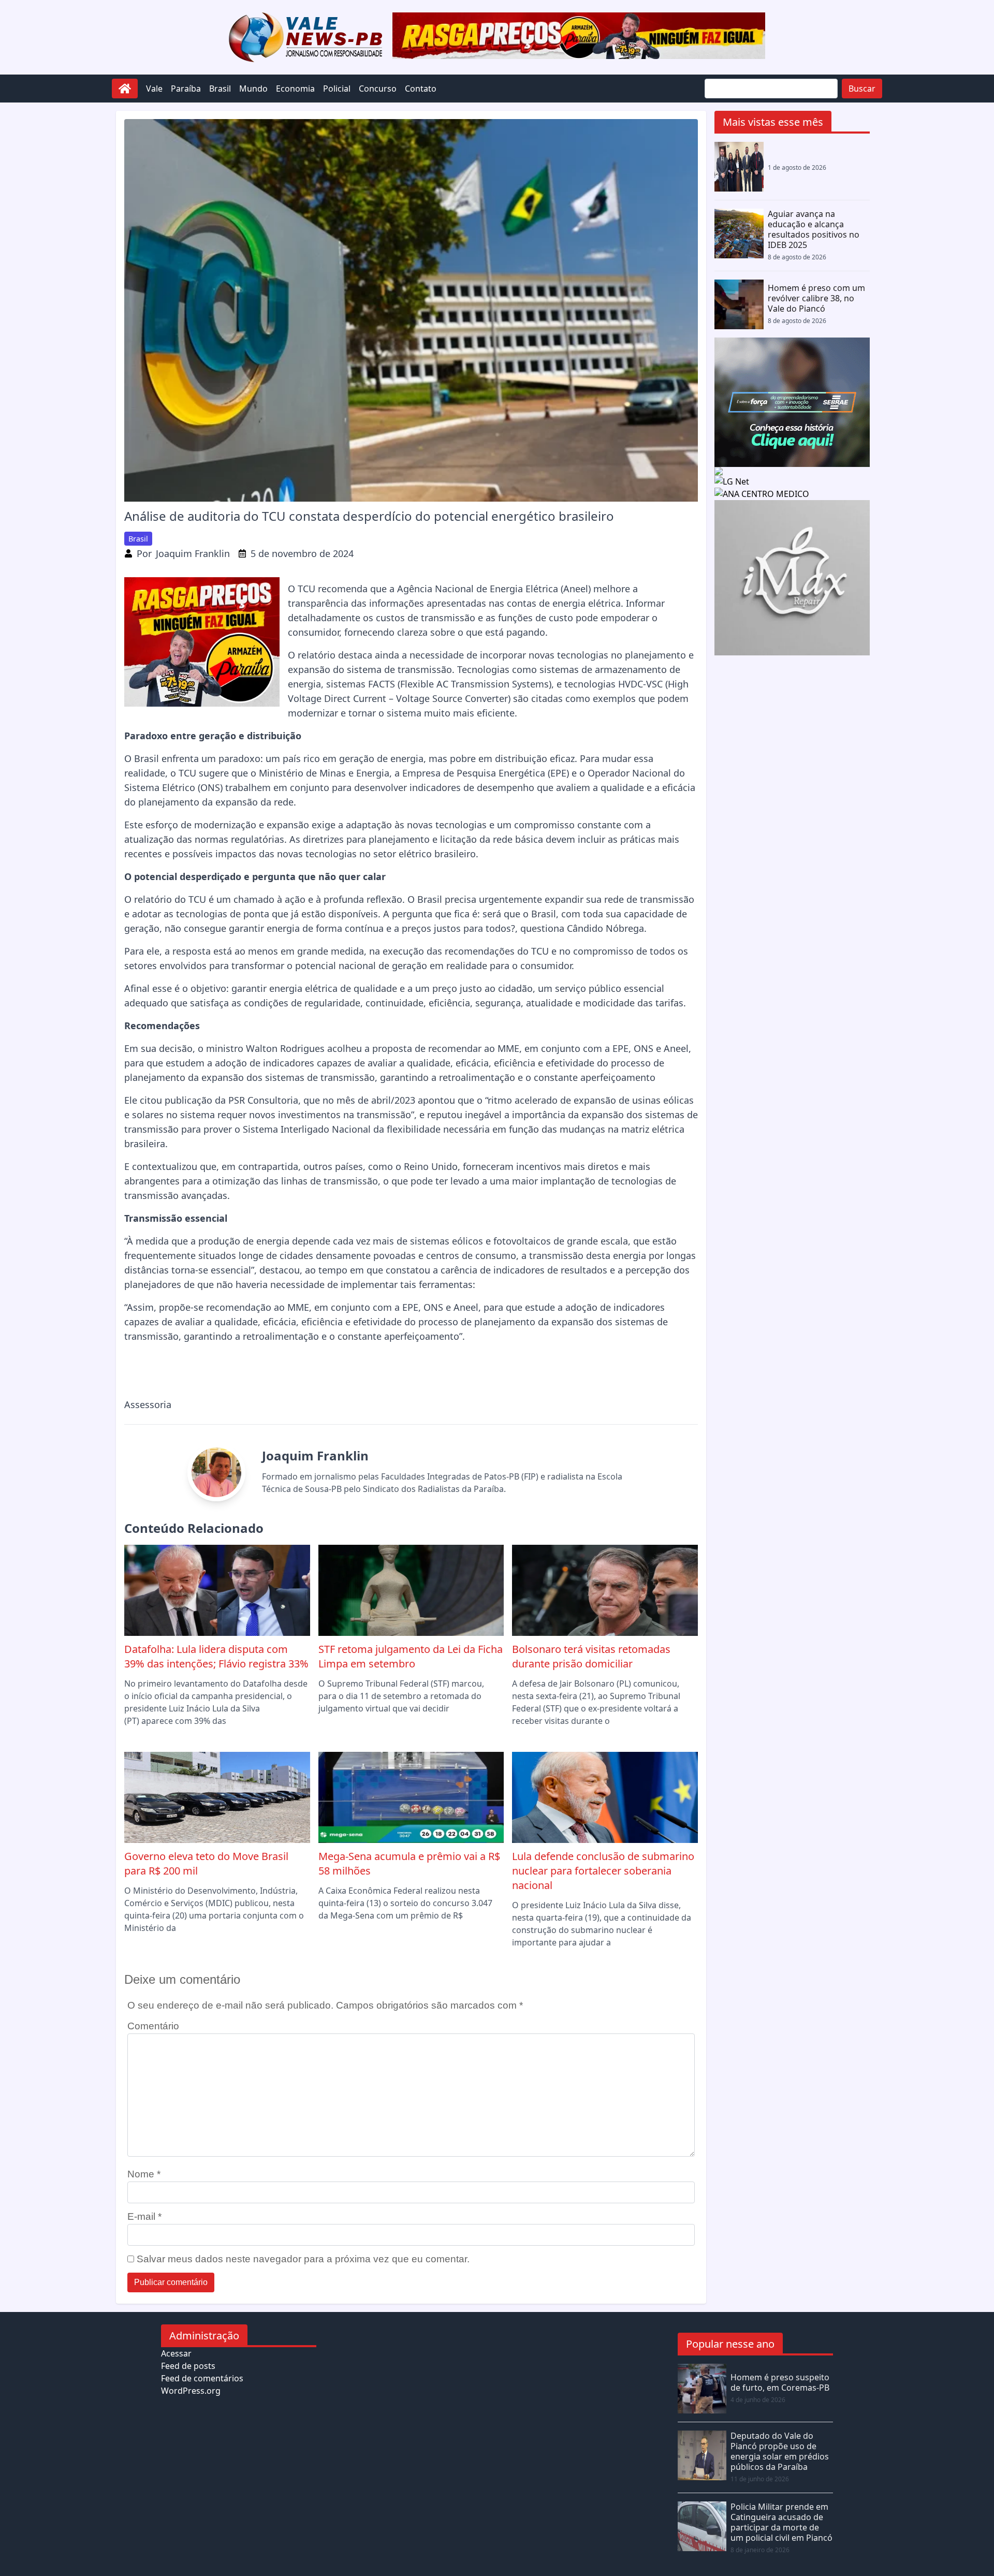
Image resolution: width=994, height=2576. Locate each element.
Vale (154, 89)
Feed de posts (188, 2366)
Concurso (378, 89)
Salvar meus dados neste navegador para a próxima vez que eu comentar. (303, 2259)
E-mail (144, 2216)
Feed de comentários (202, 2378)
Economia (295, 89)
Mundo (253, 89)
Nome (144, 2174)
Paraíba (186, 89)
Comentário (153, 2026)
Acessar (176, 2353)
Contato (421, 89)
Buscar (862, 89)
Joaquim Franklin (193, 553)
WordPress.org (191, 2391)
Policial (337, 89)
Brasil (220, 89)
